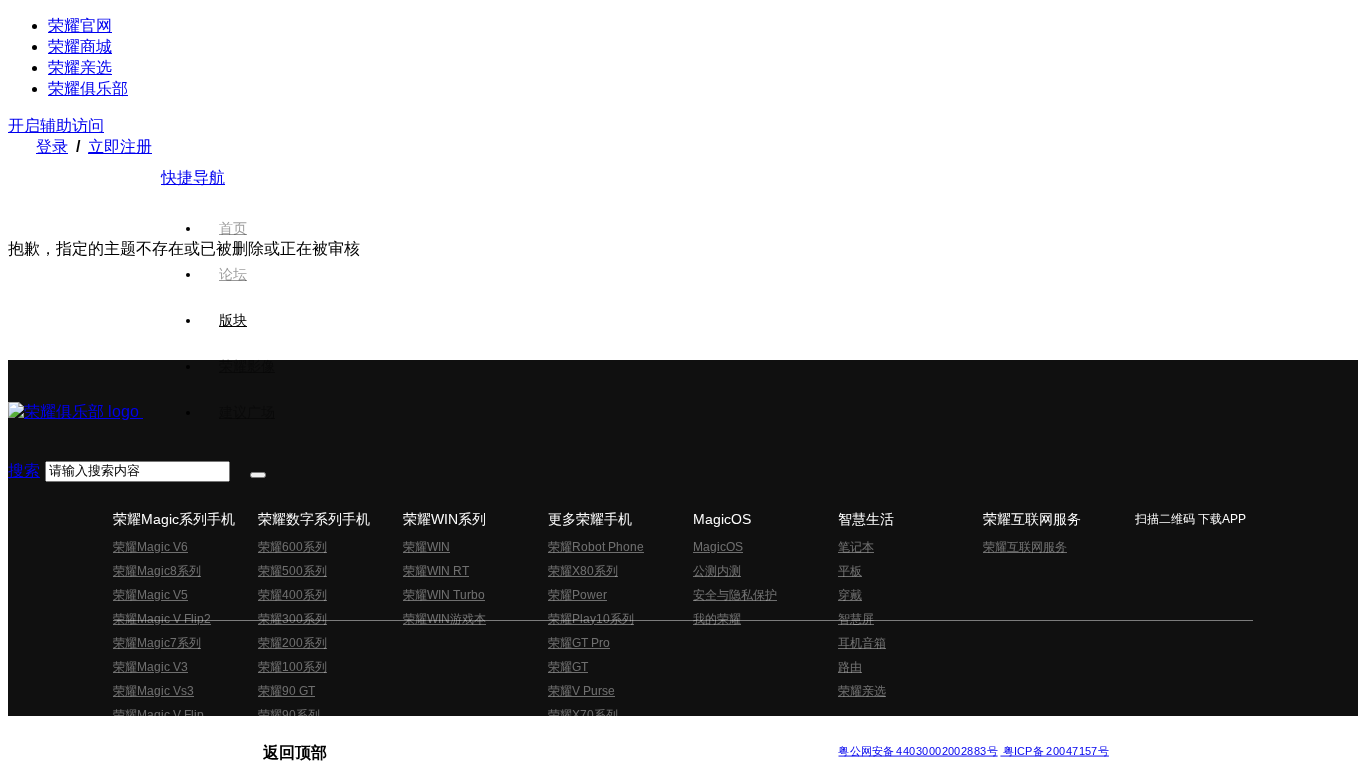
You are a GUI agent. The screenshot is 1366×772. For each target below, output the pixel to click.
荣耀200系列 (292, 643)
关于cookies (560, 734)
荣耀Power (577, 595)
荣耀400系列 (292, 595)
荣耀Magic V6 (150, 547)
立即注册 (120, 146)
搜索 (24, 470)
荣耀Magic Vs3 (153, 691)
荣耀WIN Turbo (444, 595)
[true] (258, 475)
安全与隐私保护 (735, 595)
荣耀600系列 (292, 547)
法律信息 (617, 734)
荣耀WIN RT (436, 571)
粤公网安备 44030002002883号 (917, 750)
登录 (52, 146)
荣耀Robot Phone (596, 547)
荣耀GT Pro (579, 643)
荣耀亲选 (80, 67)
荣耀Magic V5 (150, 595)
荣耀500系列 (292, 571)
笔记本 (856, 547)
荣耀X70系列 (583, 715)
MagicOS (718, 547)
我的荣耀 (717, 619)
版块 (233, 320)
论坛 (233, 274)
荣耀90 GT (286, 691)
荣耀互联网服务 (1025, 547)
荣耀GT (568, 667)
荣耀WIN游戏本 (444, 619)
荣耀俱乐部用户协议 (316, 734)
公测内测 (717, 571)
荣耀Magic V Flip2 (162, 619)
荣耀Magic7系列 (157, 643)
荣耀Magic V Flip (158, 715)
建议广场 (247, 412)
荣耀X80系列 (583, 571)
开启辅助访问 (56, 125)
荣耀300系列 (292, 619)
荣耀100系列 (292, 667)
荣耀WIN (426, 547)
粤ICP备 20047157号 (1054, 750)
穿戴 (850, 595)
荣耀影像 (247, 366)
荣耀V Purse (581, 691)
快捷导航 (193, 177)
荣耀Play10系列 (591, 619)
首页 (233, 228)
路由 (850, 667)
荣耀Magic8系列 (157, 571)
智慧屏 (856, 619)
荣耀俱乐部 (88, 88)
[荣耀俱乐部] (75, 411)
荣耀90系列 (289, 715)
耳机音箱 (862, 643)
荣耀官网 (80, 25)
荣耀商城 (80, 46)
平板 (850, 571)
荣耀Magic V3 (150, 667)
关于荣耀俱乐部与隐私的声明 (449, 734)
